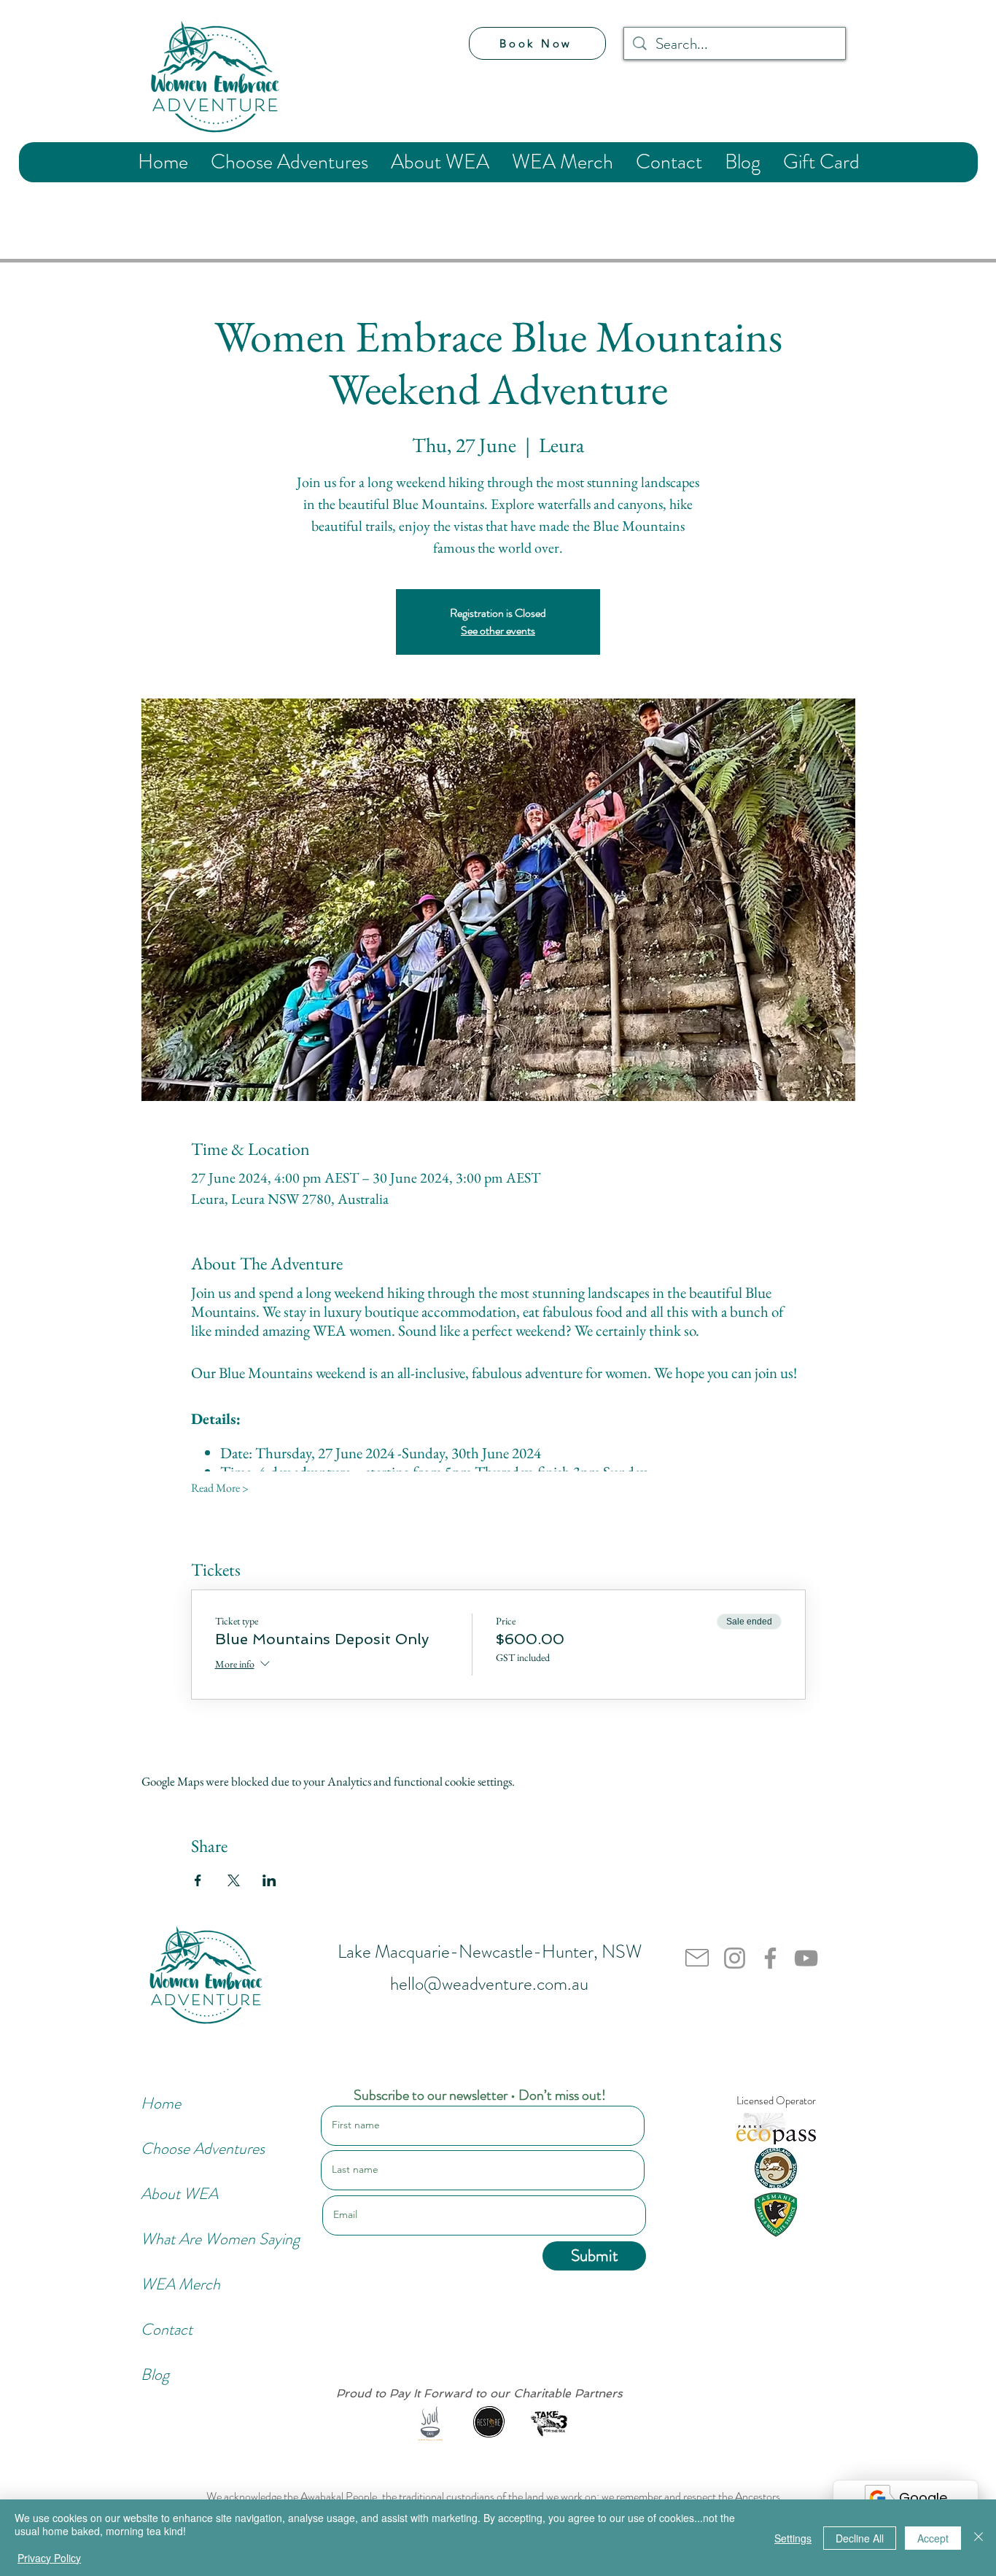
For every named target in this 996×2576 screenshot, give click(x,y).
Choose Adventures (190, 2148)
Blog (155, 2374)
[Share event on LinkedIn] (269, 1880)
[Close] (979, 2538)
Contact (167, 2329)
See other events (498, 630)
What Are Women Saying (190, 2239)
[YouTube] (806, 1958)
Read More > (220, 1488)
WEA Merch (180, 2284)
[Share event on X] (234, 1880)
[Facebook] (770, 1958)
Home (161, 2103)
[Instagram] (735, 1958)
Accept (933, 2538)
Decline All (860, 2538)
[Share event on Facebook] (198, 1880)
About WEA (179, 2194)
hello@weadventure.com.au (489, 1984)
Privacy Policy (49, 2558)
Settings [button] (793, 2538)
